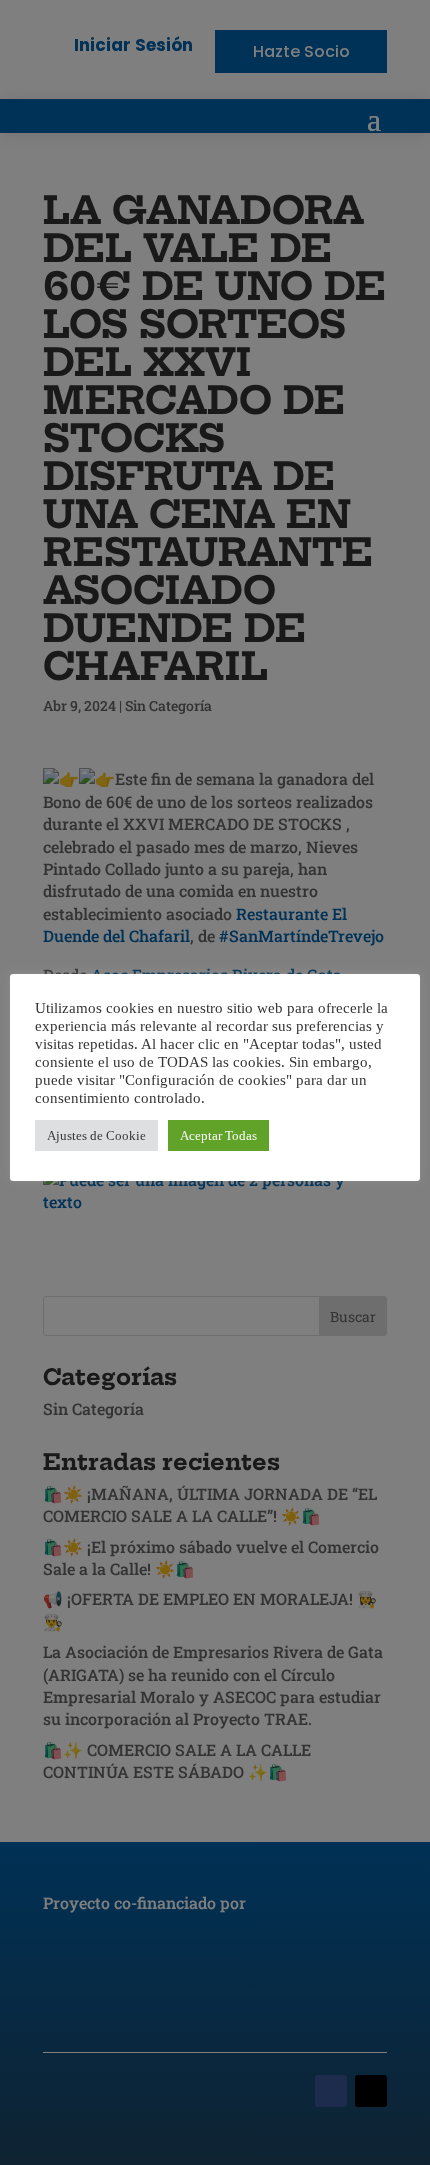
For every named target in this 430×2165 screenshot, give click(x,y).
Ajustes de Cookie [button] (96, 1135)
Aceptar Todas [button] (218, 1135)
